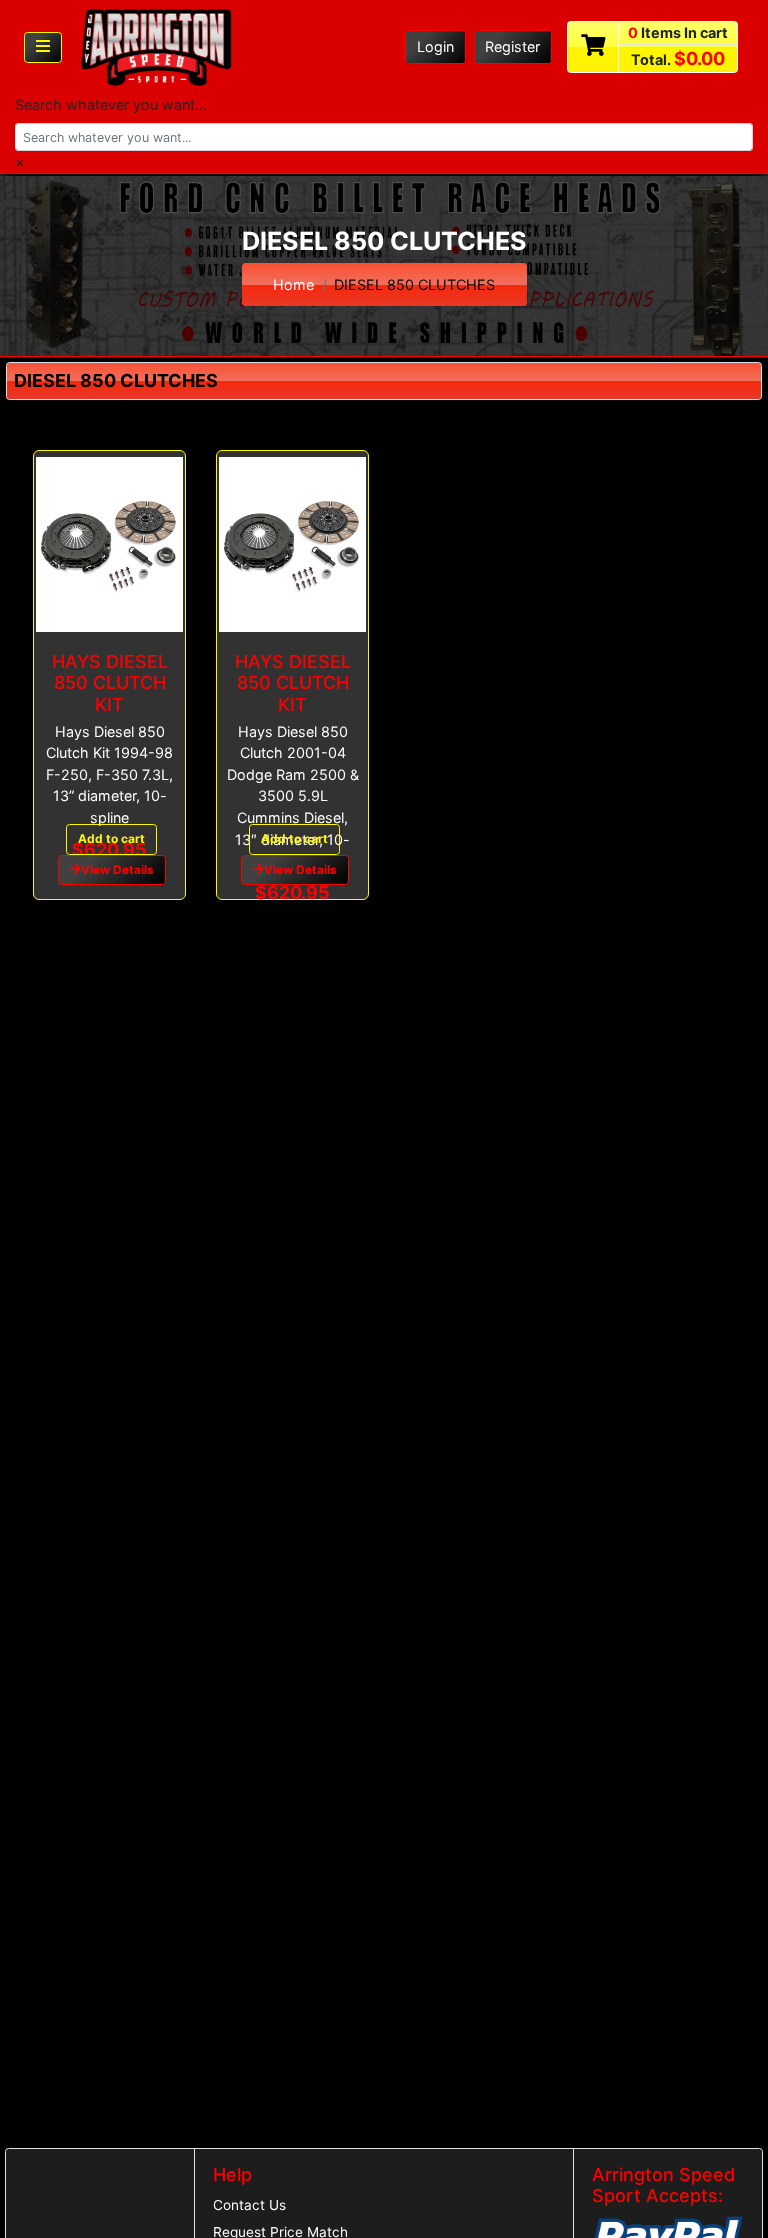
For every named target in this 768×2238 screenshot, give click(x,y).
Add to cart (111, 838)
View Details (117, 869)
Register (512, 46)
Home (293, 284)
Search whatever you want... (111, 104)
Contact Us (249, 2205)
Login (435, 46)
